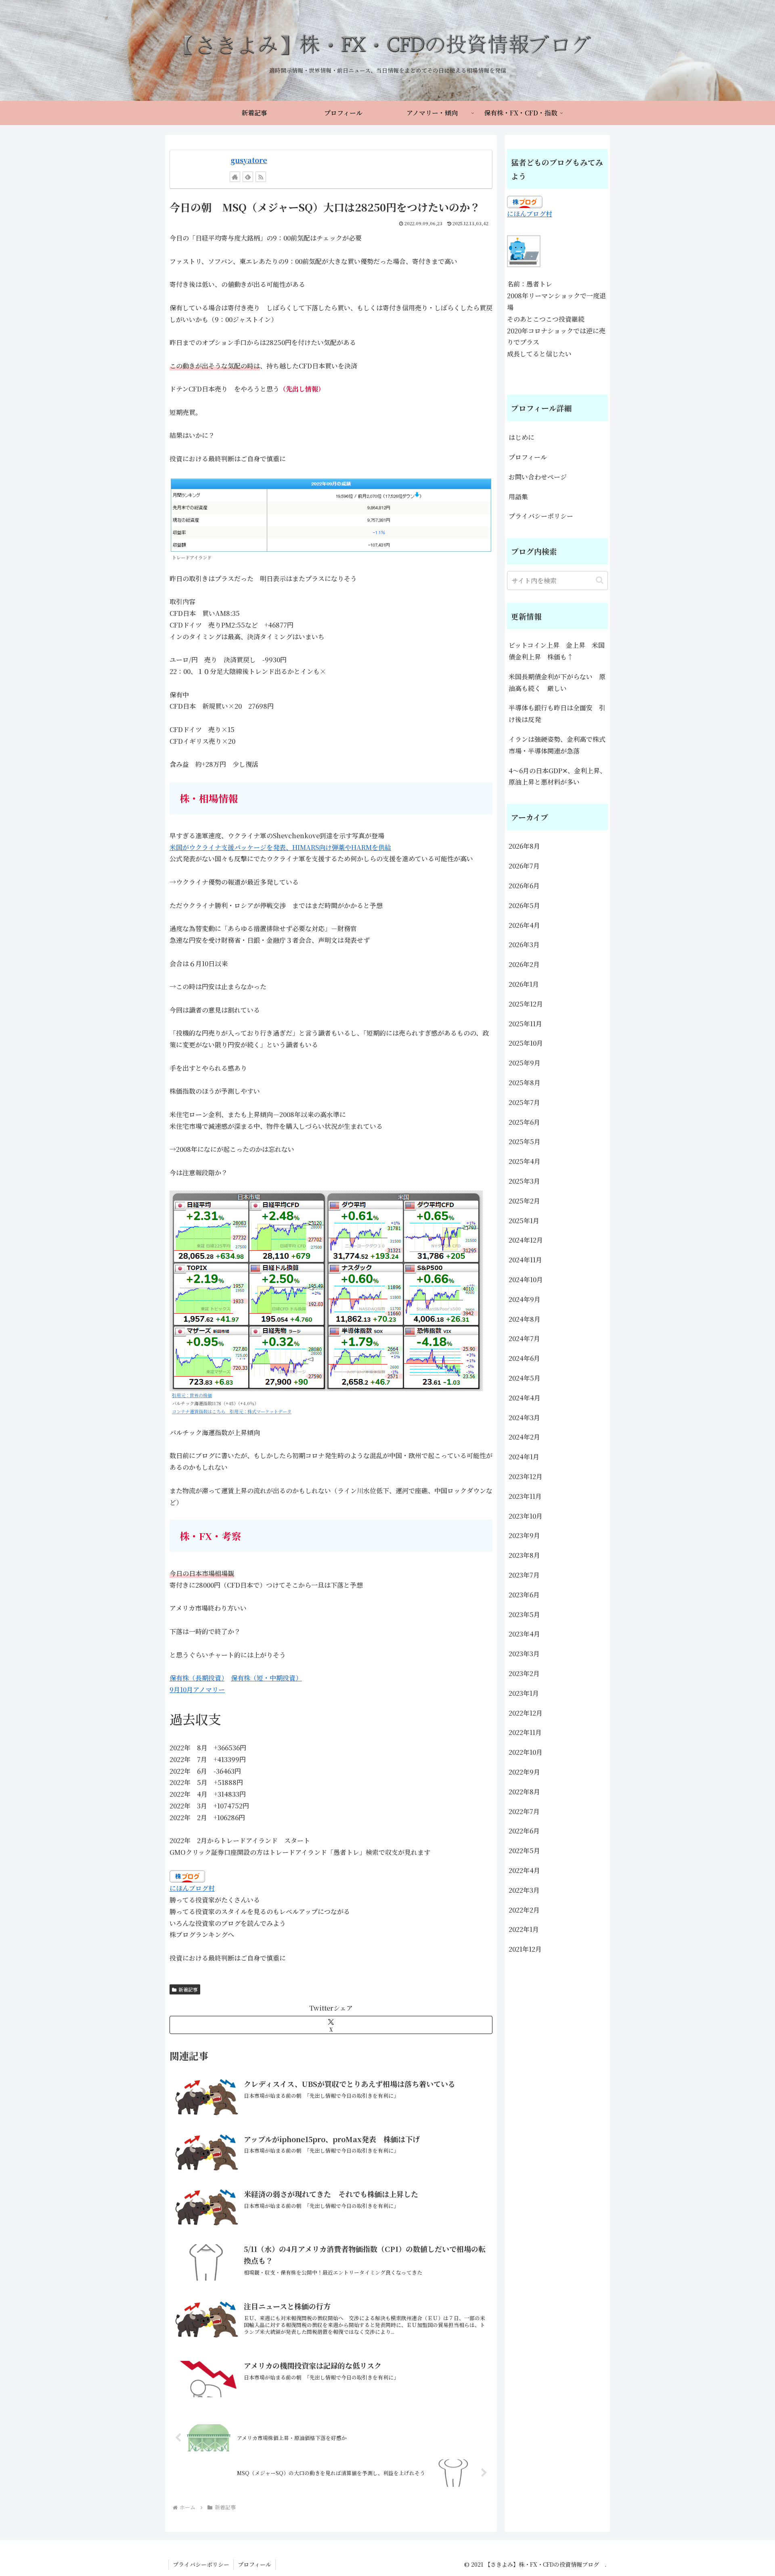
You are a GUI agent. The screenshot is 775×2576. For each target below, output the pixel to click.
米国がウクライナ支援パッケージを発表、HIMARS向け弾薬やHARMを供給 (280, 847)
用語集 (518, 497)
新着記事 (188, 1989)
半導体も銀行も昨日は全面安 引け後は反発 (557, 714)
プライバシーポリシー (541, 516)
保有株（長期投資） (197, 1678)
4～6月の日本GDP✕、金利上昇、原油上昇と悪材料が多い (557, 776)
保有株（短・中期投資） (266, 1678)
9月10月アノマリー (197, 1690)
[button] (600, 580)
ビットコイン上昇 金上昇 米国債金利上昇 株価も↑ (557, 651)
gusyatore (249, 160)
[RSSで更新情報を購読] (261, 177)
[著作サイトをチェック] (235, 177)
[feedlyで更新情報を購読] (248, 177)
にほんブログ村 (192, 1888)
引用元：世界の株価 (192, 1395)
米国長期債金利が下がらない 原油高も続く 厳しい (557, 682)
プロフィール (528, 457)
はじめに (522, 437)
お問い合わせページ (538, 477)
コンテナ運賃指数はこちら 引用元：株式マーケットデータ (232, 1411)
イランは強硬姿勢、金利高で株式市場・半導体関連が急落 (557, 745)
